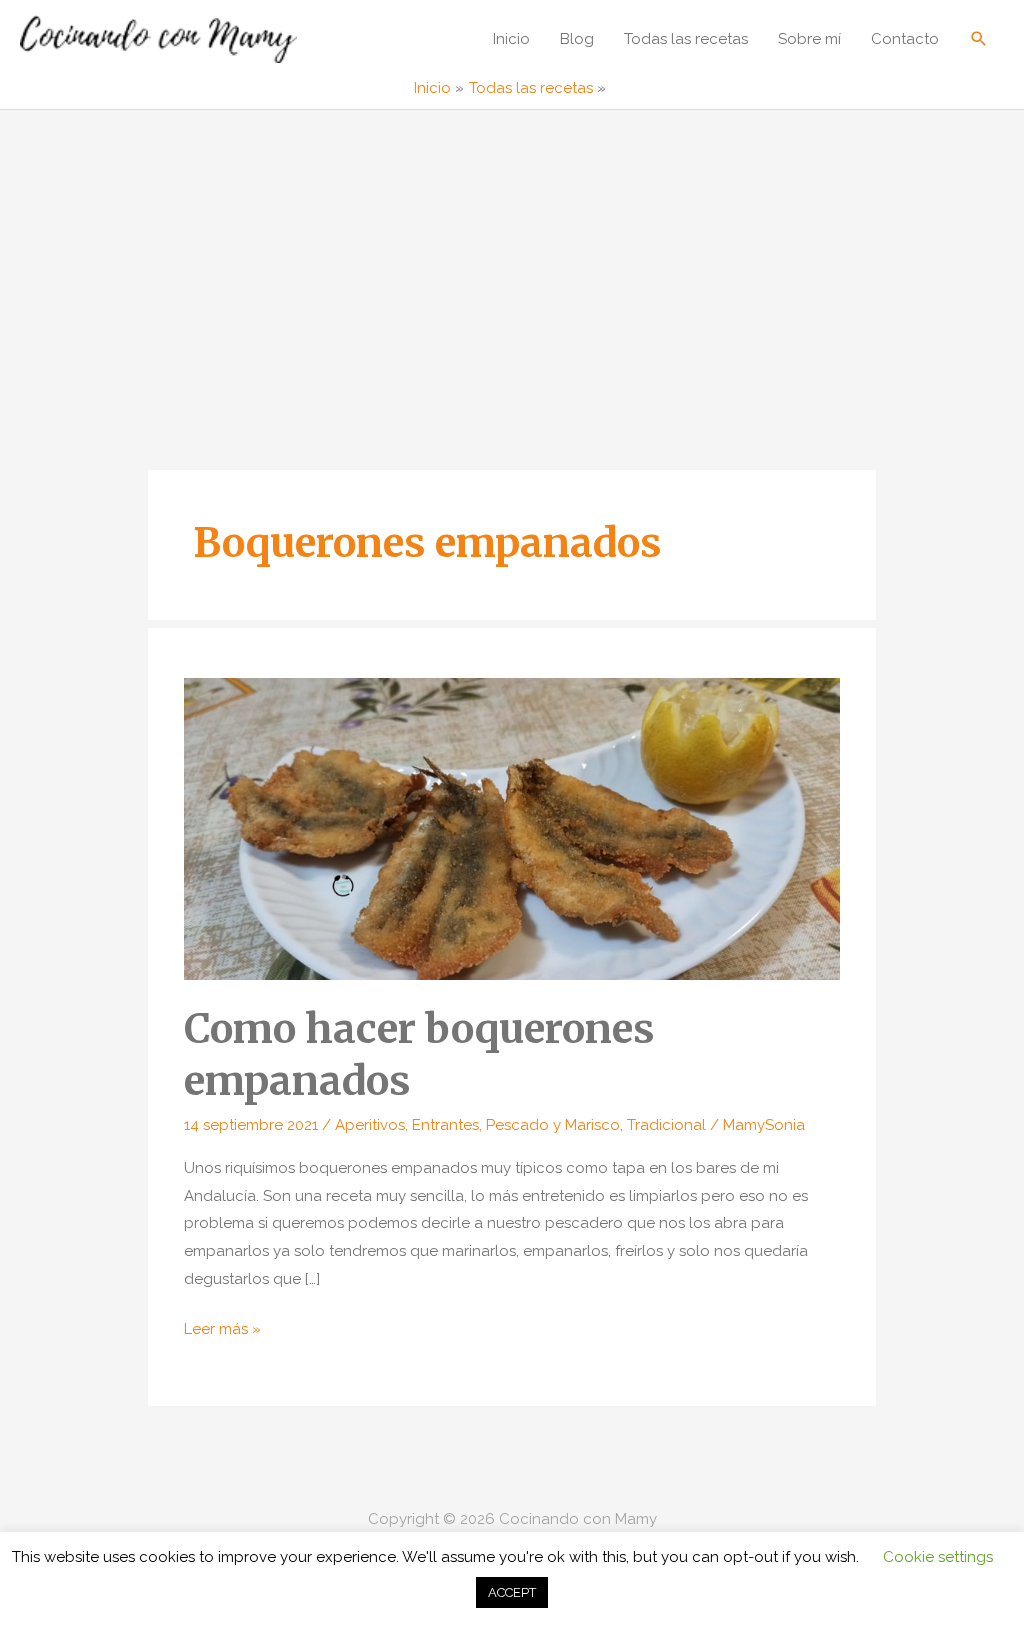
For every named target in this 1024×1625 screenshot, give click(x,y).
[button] (979, 38)
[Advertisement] (512, 260)
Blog (577, 39)
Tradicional (666, 1125)
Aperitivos (370, 1125)
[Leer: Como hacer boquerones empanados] (512, 828)
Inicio (511, 39)
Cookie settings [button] (938, 1557)
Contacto (905, 39)
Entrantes (445, 1125)
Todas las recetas (686, 39)
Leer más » (222, 1331)
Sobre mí (809, 39)
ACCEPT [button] (512, 1592)
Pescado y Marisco (553, 1125)
